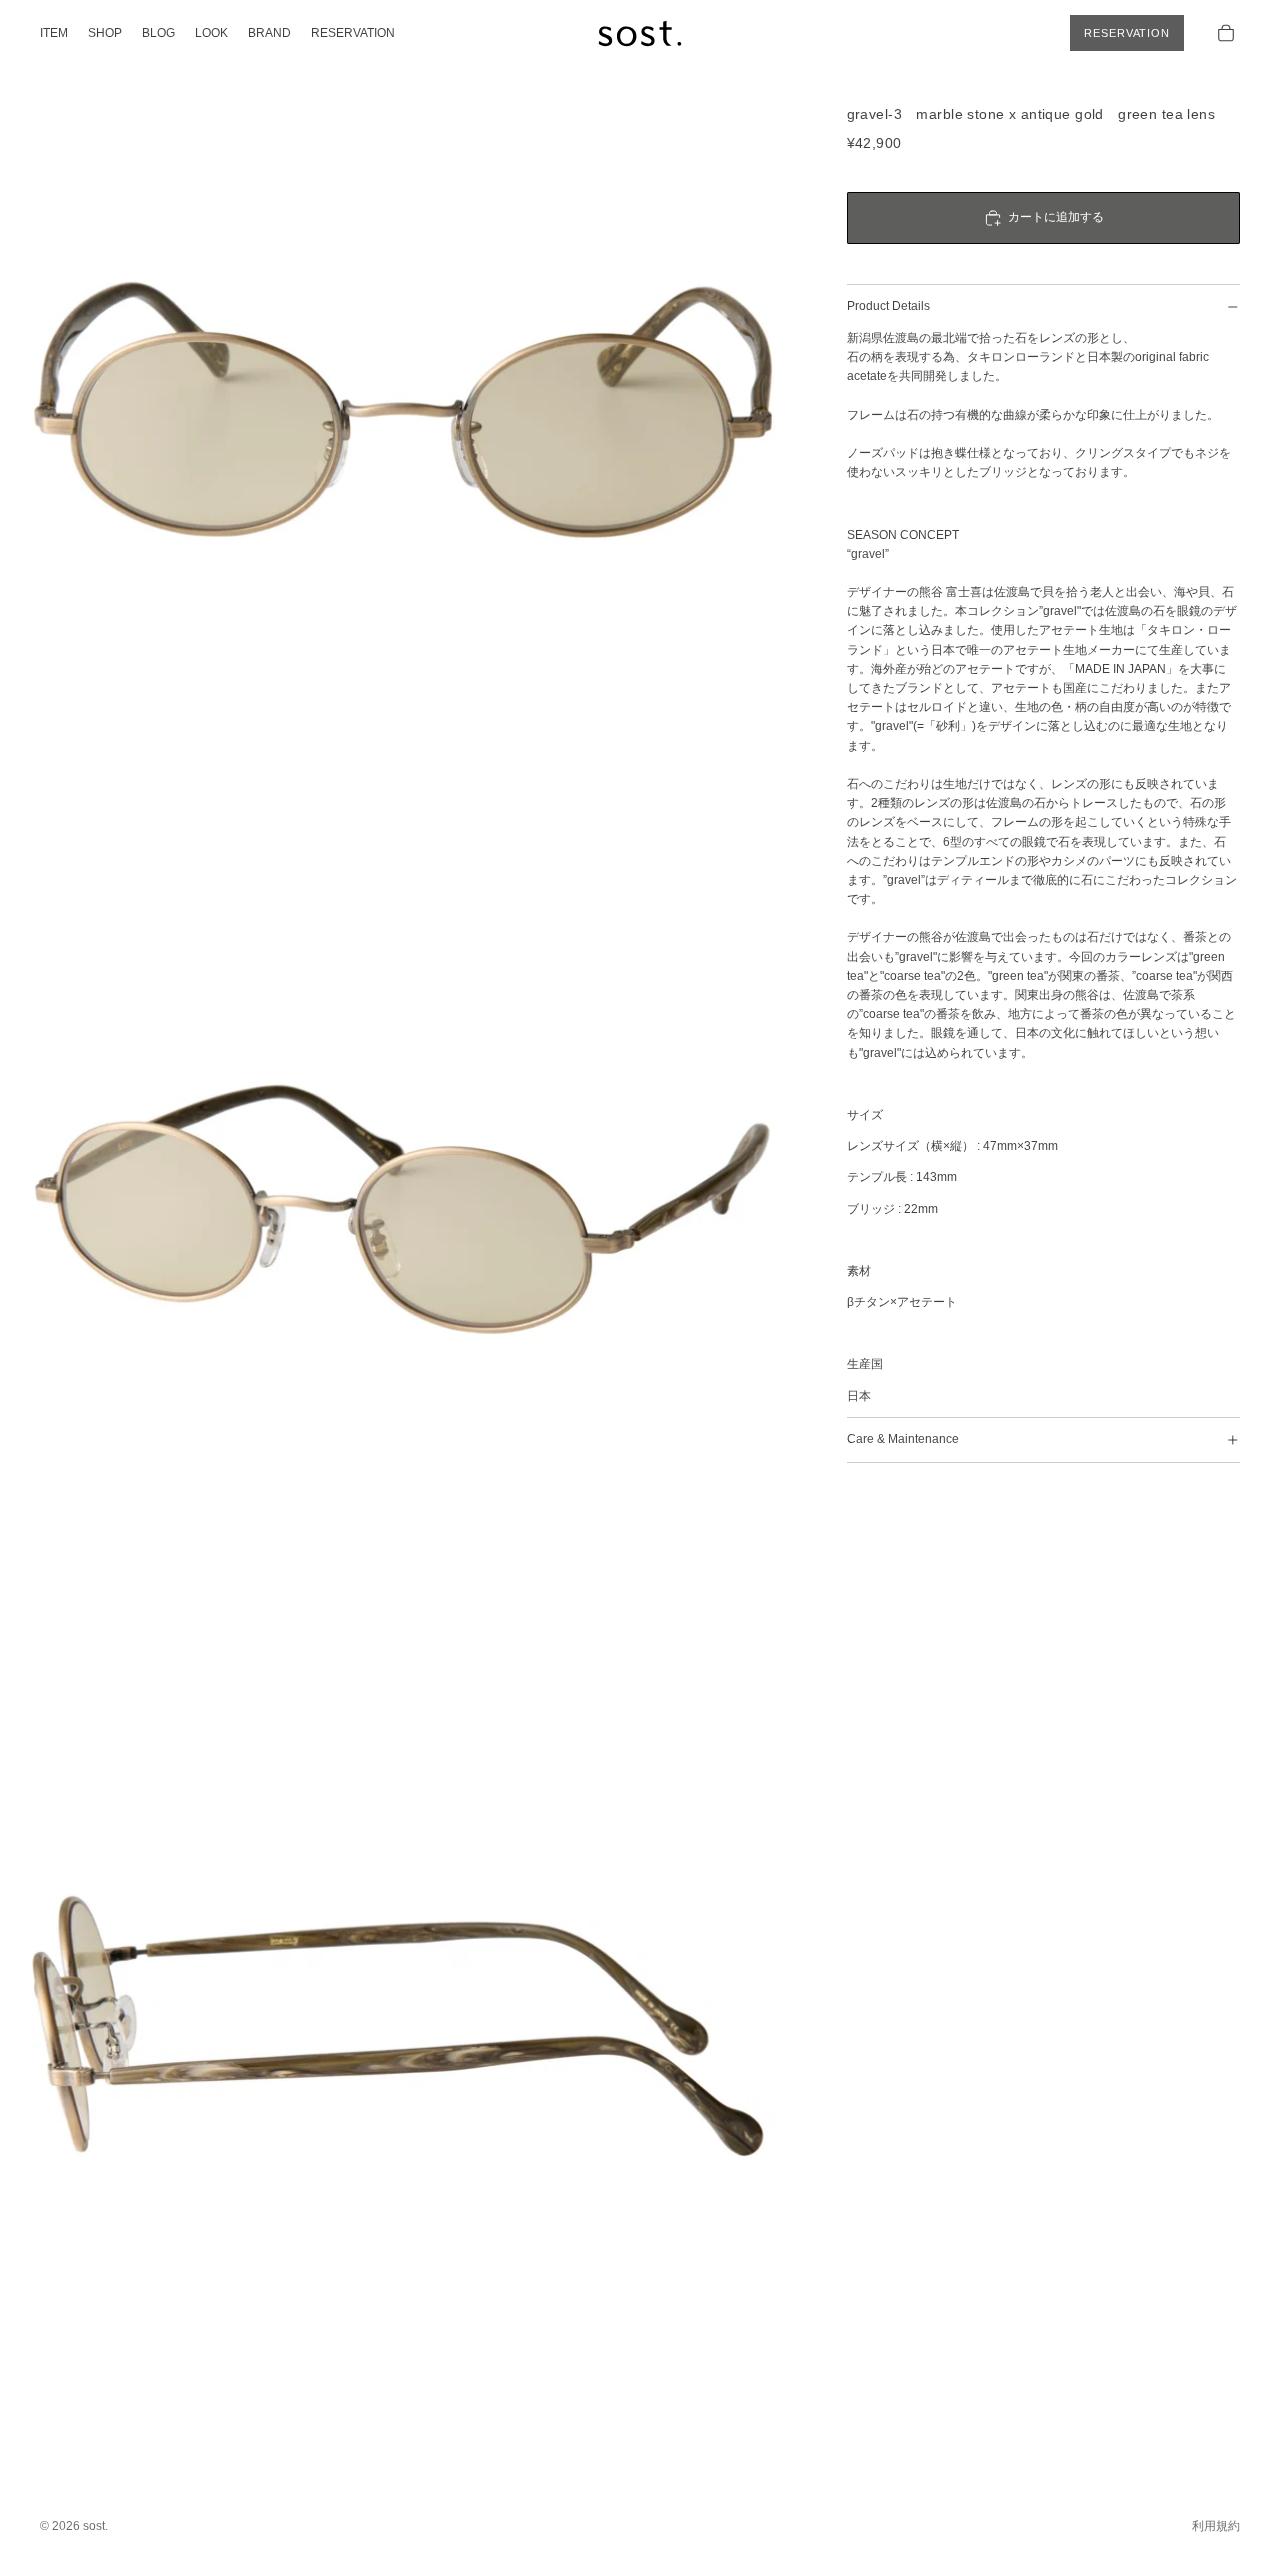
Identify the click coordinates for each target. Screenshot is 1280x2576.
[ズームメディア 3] (403, 2017)
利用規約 (1216, 2526)
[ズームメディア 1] (403, 403)
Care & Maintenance (903, 1439)
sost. (95, 2526)
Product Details (888, 306)
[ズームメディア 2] (403, 1210)
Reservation (1127, 33)
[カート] (1226, 33)
